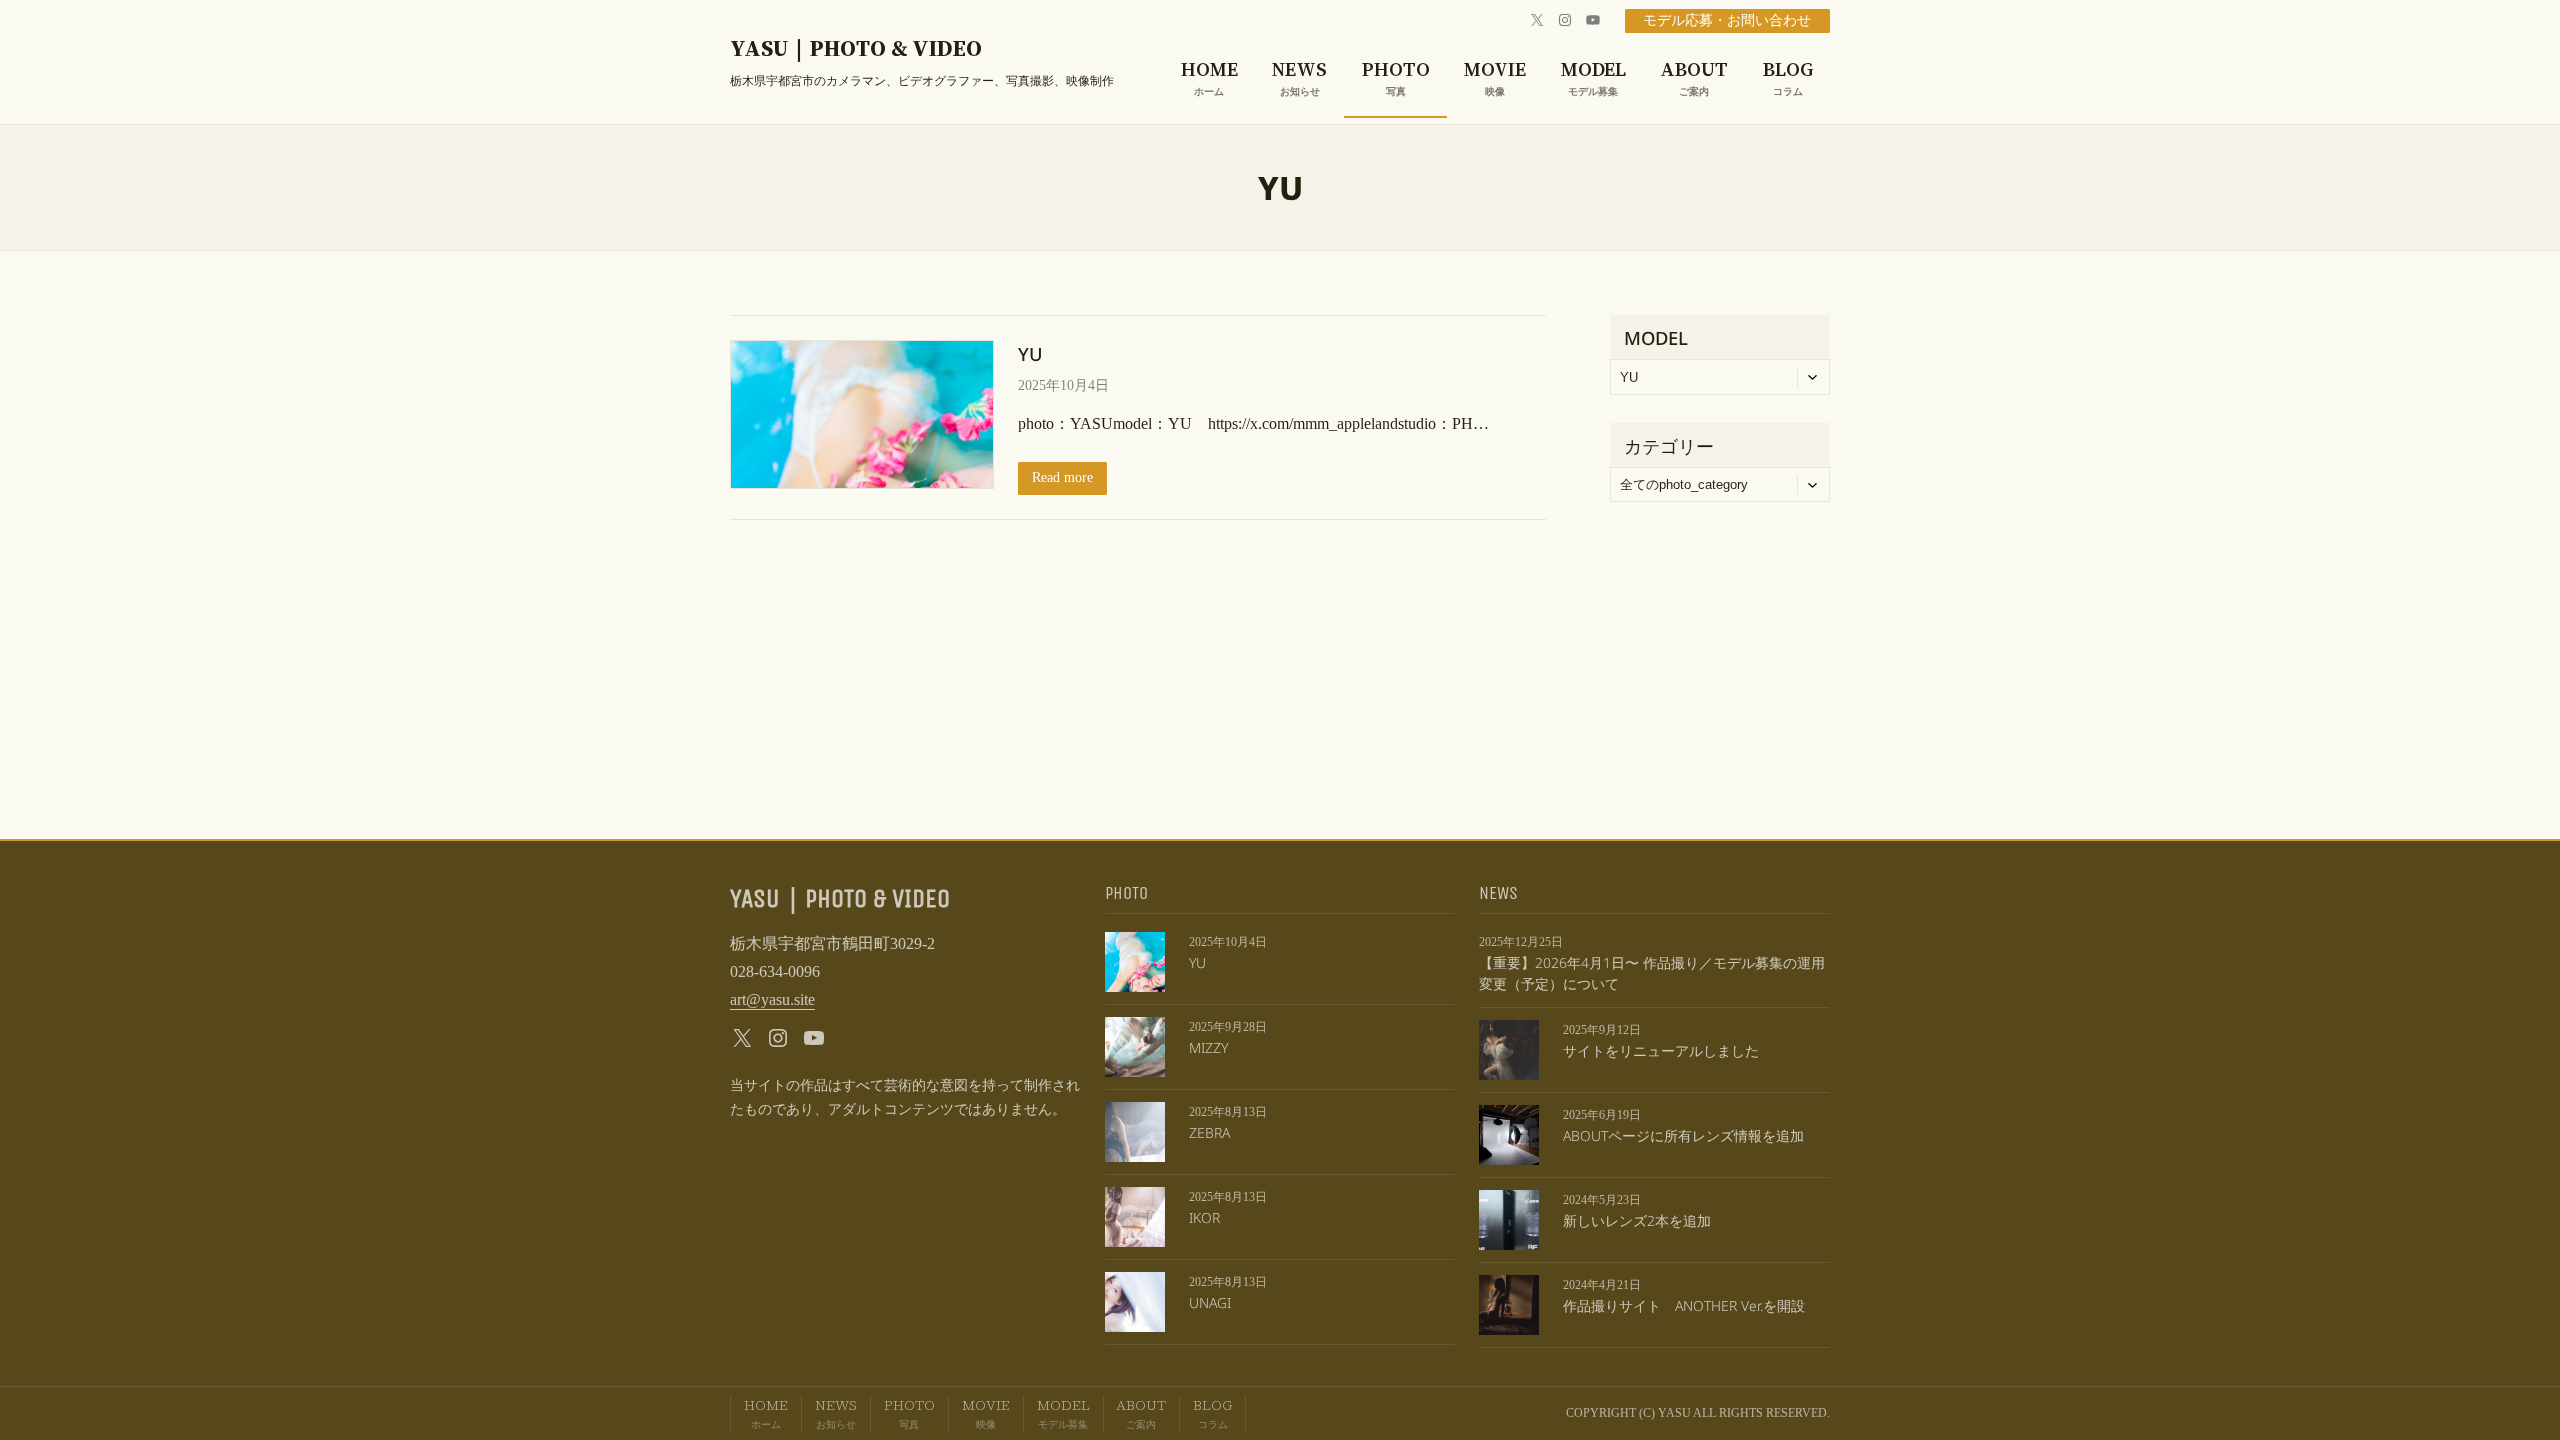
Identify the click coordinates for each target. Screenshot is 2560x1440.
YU (1030, 353)
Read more (1062, 477)
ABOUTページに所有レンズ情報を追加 (1683, 1135)
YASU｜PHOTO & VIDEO (856, 48)
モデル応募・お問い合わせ (1727, 20)
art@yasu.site (772, 999)
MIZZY (1208, 1047)
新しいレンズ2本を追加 (1637, 1220)
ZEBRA (1209, 1132)
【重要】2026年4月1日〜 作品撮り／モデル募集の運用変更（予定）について (1652, 973)
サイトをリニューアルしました (1661, 1050)
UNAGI (1210, 1302)
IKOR (1204, 1217)
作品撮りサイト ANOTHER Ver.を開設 (1684, 1305)
